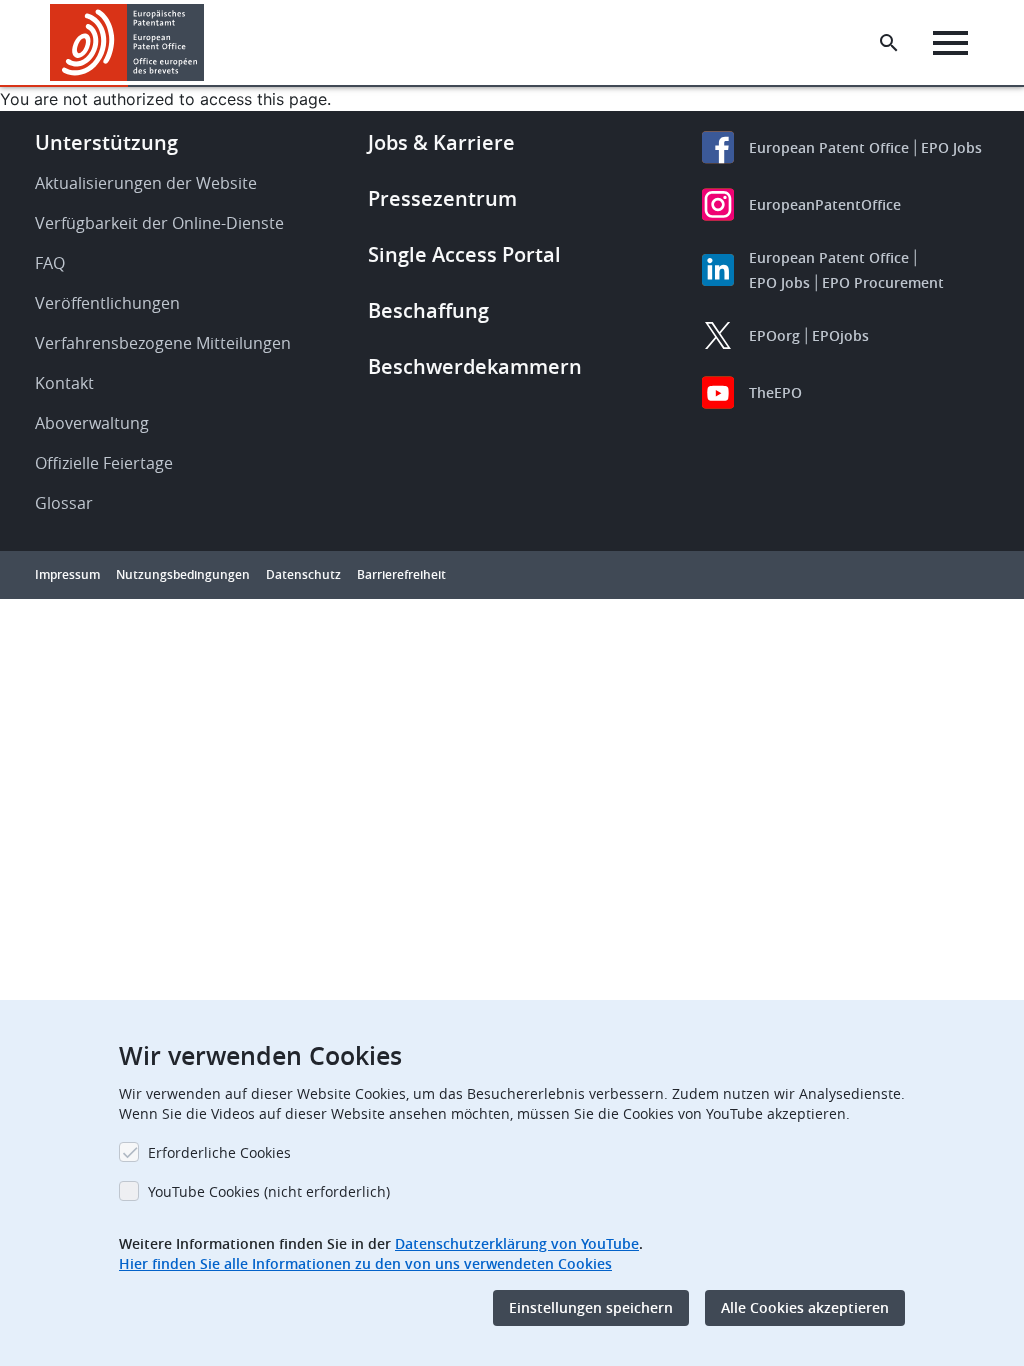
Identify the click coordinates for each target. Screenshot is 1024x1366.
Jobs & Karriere (441, 142)
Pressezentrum (442, 198)
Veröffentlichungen (107, 303)
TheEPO (775, 392)
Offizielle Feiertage (104, 463)
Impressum (67, 574)
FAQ (50, 263)
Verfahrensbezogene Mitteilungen (163, 343)
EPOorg (774, 335)
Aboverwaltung (92, 423)
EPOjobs (840, 335)
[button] (208, 43)
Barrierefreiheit (401, 574)
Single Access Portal (464, 254)
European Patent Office (829, 147)
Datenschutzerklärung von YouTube (517, 1243)
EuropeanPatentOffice (825, 204)
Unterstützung (106, 142)
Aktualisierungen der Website (146, 183)
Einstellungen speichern (591, 1307)
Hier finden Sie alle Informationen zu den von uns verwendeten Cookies (365, 1263)
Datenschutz (303, 574)
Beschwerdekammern (475, 366)
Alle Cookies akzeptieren (805, 1307)
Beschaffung (428, 310)
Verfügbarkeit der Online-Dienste (159, 223)
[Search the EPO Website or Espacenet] (889, 43)
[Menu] (950, 43)
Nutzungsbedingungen (183, 574)
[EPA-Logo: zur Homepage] (127, 42)
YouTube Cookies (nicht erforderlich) (269, 1191)
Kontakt (64, 383)
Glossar (64, 503)
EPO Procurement (883, 282)
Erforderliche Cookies (219, 1152)
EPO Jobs (951, 147)
